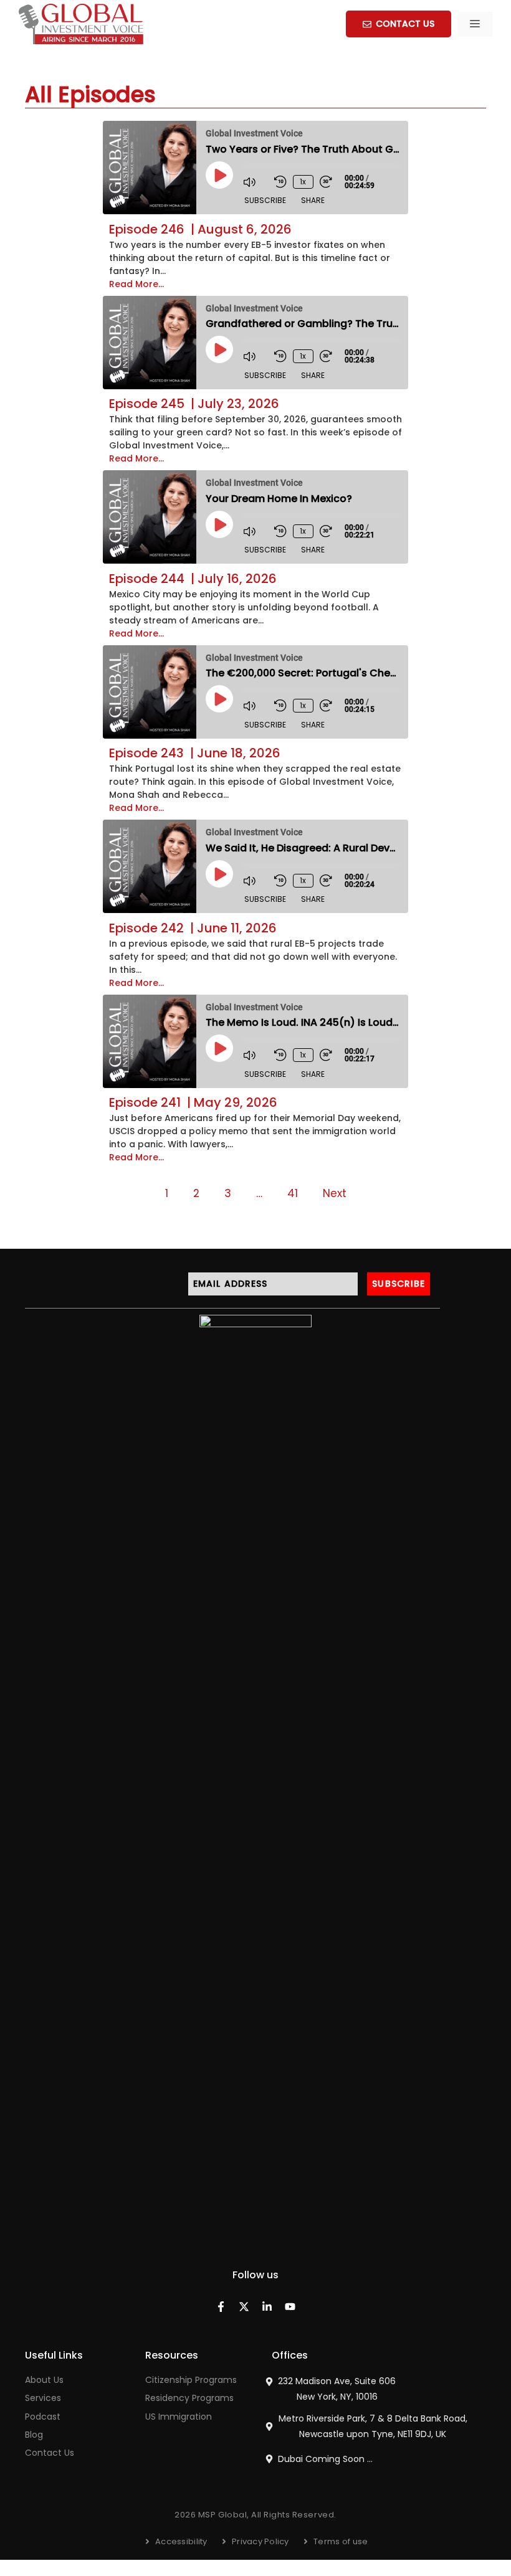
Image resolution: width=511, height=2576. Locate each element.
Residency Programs (189, 2398)
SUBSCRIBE (399, 1284)
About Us (44, 2380)
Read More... (136, 284)
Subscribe (265, 200)
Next (335, 1193)
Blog (34, 2435)
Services (43, 2398)
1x (303, 182)
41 (293, 1193)
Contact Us (50, 2453)
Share (313, 200)
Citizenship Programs (191, 2380)
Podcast (43, 2417)
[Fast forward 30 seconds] (332, 182)
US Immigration (179, 2417)
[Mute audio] (255, 182)
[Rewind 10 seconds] (280, 182)
